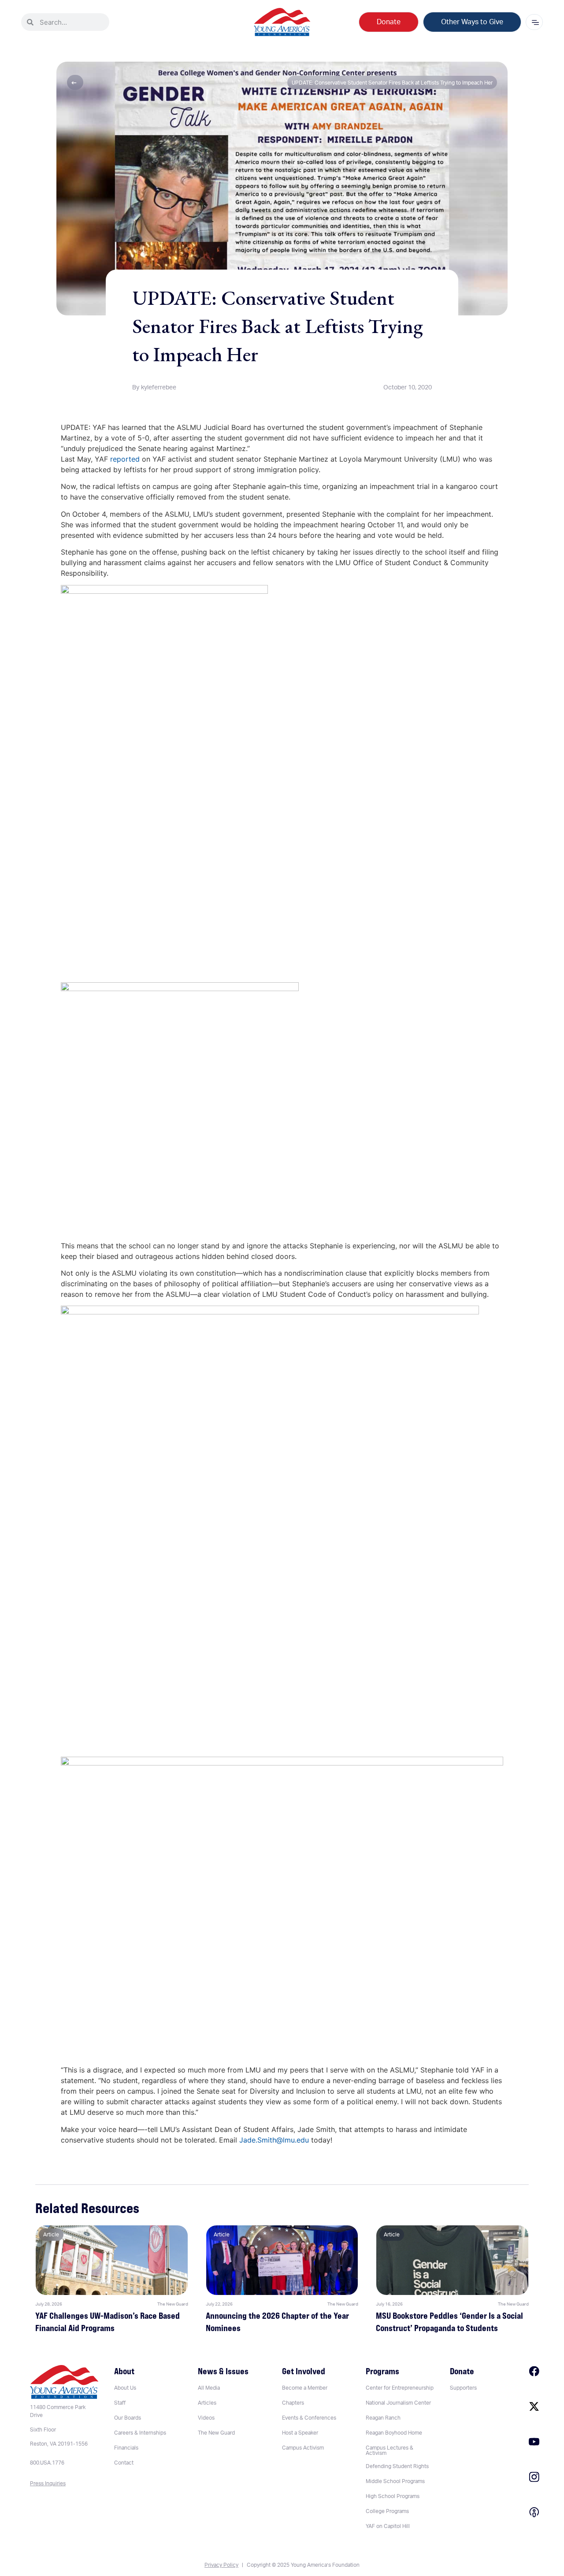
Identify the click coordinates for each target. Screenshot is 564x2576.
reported (125, 459)
